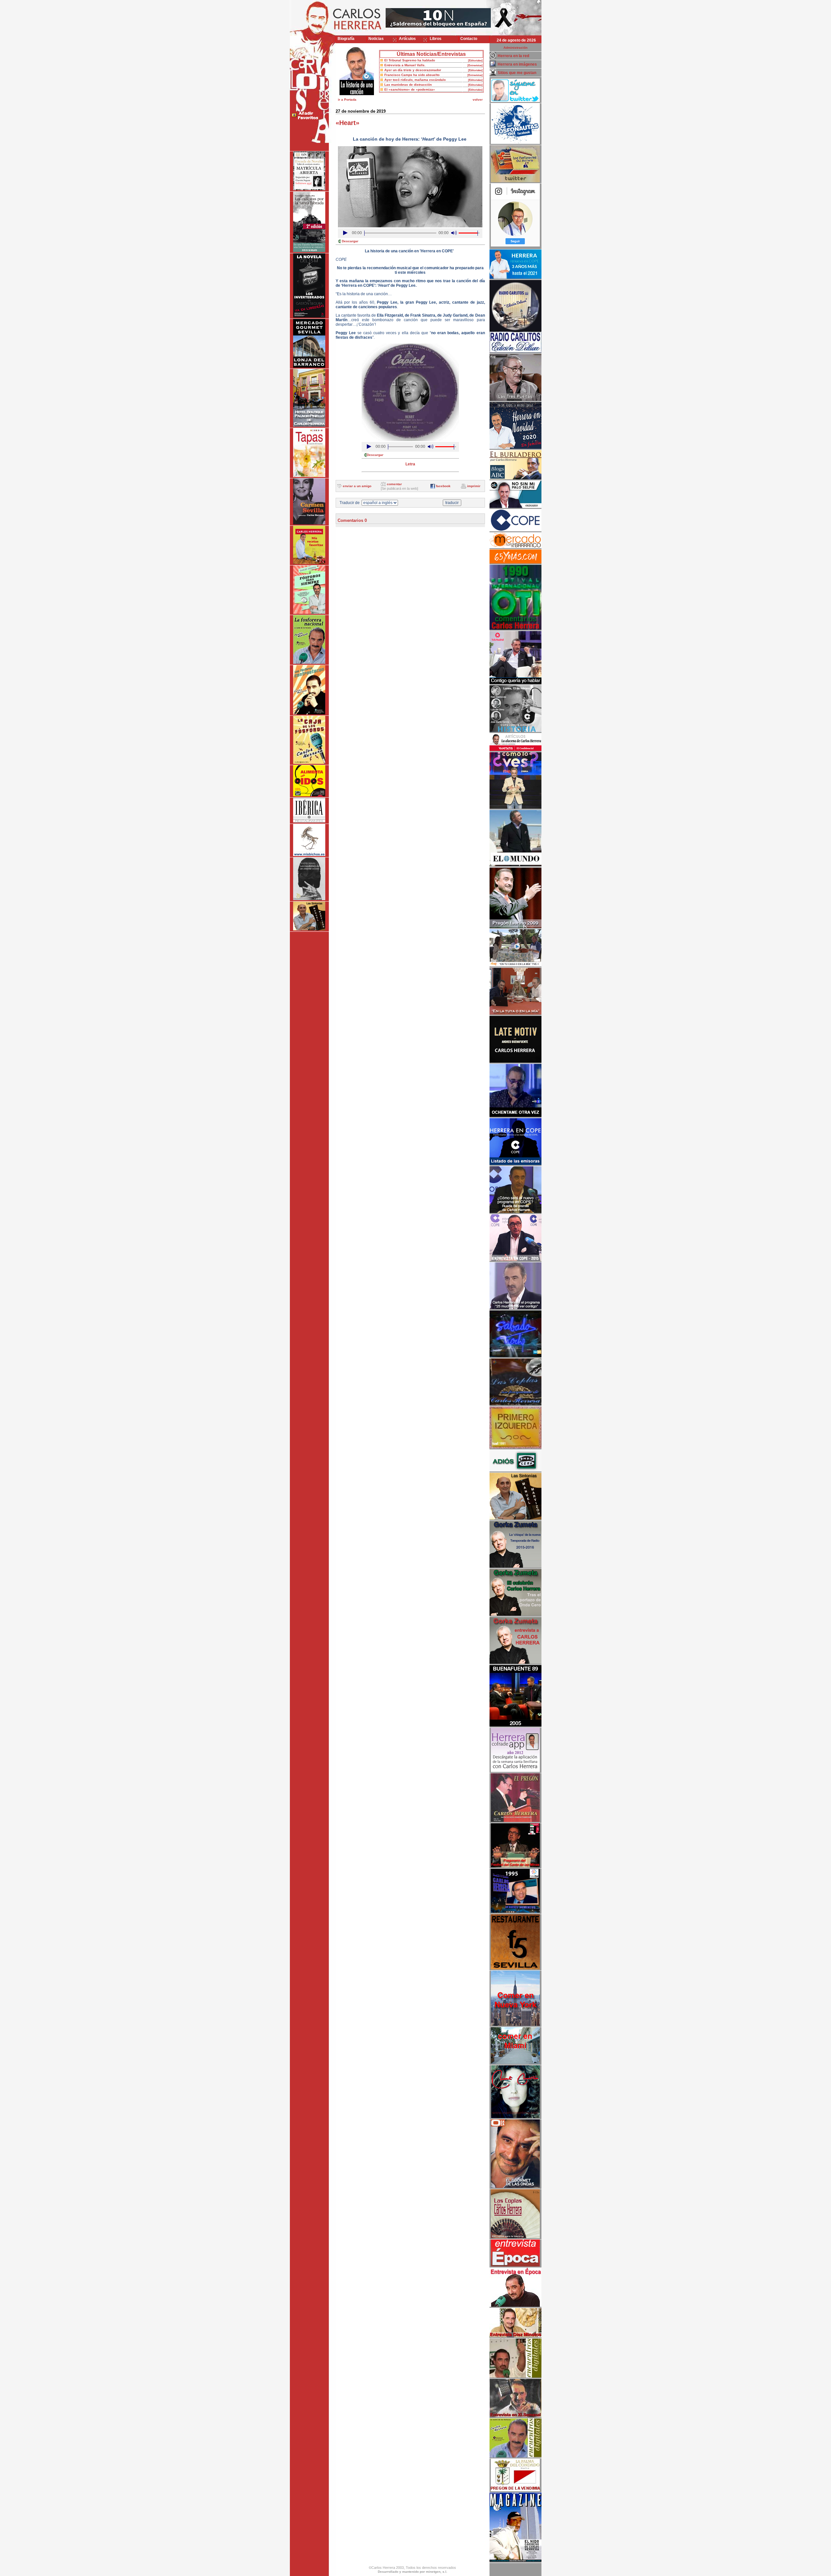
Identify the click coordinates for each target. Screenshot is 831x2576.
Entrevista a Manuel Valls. (405, 65)
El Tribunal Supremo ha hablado (410, 60)
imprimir (474, 486)
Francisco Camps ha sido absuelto (412, 75)
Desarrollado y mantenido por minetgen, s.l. (413, 2572)
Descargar (350, 241)
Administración (515, 48)
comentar (394, 484)
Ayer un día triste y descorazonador (413, 70)
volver (478, 100)
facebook (443, 486)
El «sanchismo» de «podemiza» (410, 89)
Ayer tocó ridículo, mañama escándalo (415, 80)
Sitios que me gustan (517, 73)
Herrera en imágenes (517, 64)
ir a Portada (347, 100)
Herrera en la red (513, 56)
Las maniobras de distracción (408, 85)
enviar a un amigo (357, 486)
